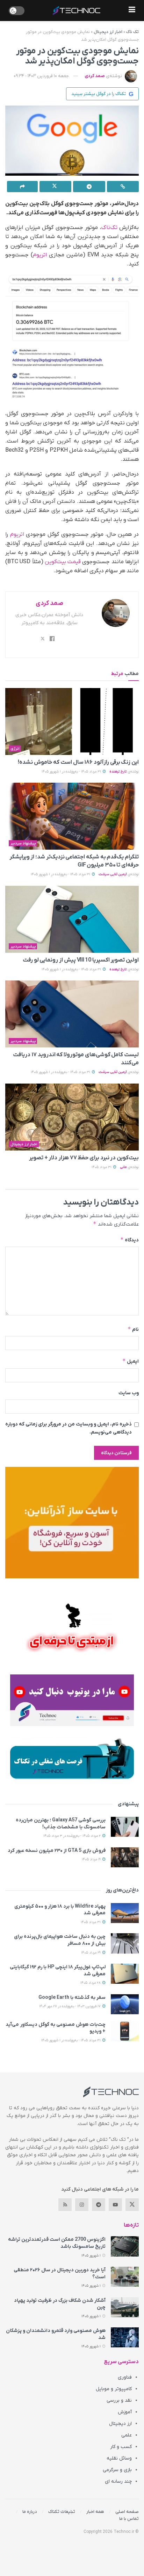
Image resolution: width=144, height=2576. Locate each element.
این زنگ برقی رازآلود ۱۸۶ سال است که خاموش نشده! (78, 762)
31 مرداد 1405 (102, 1167)
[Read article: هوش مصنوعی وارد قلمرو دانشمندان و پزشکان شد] (125, 2337)
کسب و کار (121, 2447)
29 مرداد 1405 (91, 1953)
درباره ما (30, 2512)
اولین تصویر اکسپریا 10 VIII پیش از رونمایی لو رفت (81, 960)
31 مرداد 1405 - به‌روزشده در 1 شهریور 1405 (72, 772)
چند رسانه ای (118, 2481)
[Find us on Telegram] (99, 2205)
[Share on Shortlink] (123, 187)
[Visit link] (72, 1523)
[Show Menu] (132, 11)
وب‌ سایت (129, 1393)
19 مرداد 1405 (92, 1859)
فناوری (125, 2377)
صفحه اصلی (127, 2512)
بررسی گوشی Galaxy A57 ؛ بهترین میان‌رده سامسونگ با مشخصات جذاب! (61, 1824)
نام (133, 1329)
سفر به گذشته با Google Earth (72, 1998)
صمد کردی (95, 76)
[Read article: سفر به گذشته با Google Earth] (125, 2004)
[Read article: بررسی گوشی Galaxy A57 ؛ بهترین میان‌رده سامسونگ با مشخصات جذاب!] (125, 1827)
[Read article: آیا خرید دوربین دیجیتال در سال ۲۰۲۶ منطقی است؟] (125, 2277)
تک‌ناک (109, 228)
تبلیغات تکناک (62, 2512)
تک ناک (132, 32)
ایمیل (131, 1361)
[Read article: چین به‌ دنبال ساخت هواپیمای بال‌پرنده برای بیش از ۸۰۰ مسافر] (125, 1943)
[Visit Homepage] (77, 11)
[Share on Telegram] (89, 187)
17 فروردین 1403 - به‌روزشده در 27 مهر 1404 (70, 2006)
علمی (127, 2435)
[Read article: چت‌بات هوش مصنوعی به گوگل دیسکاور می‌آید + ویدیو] (125, 2031)
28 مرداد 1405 (91, 1983)
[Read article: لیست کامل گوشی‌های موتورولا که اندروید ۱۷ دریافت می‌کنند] (72, 1014)
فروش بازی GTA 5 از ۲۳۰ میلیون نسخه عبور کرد (57, 1851)
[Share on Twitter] (56, 187)
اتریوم (40, 255)
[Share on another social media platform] (22, 187)
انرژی (15, 749)
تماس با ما (129, 2519)
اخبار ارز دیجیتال (108, 32)
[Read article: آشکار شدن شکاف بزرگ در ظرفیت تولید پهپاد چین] (125, 2307)
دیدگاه (129, 1240)
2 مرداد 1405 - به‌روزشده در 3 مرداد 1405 (73, 1836)
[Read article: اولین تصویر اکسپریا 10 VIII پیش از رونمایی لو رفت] (72, 919)
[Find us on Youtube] (115, 2205)
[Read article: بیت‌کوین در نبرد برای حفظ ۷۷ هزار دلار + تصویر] (72, 1117)
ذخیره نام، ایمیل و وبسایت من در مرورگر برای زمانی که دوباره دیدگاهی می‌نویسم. (69, 1428)
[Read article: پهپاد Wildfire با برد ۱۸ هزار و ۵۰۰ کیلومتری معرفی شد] (125, 1913)
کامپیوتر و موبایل (114, 2389)
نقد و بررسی (119, 2400)
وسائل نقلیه (119, 2458)
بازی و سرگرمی (117, 2470)
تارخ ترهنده (118, 772)
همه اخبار (95, 2512)
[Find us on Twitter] (132, 2205)
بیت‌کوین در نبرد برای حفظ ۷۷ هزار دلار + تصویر (84, 1158)
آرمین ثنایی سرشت (113, 874)
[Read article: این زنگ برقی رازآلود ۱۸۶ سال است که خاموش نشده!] (72, 721)
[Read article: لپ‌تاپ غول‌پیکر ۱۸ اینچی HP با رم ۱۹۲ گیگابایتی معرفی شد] (125, 1974)
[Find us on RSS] (65, 2205)
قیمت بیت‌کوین (63, 562)
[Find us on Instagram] (82, 2205)
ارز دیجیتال (120, 2424)
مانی (123, 1167)
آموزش (125, 2412)
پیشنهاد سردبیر (23, 843)
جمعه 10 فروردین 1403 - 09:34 (41, 76)
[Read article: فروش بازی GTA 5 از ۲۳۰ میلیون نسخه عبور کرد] (125, 1857)
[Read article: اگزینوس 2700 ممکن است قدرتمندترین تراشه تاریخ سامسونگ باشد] (125, 2246)
